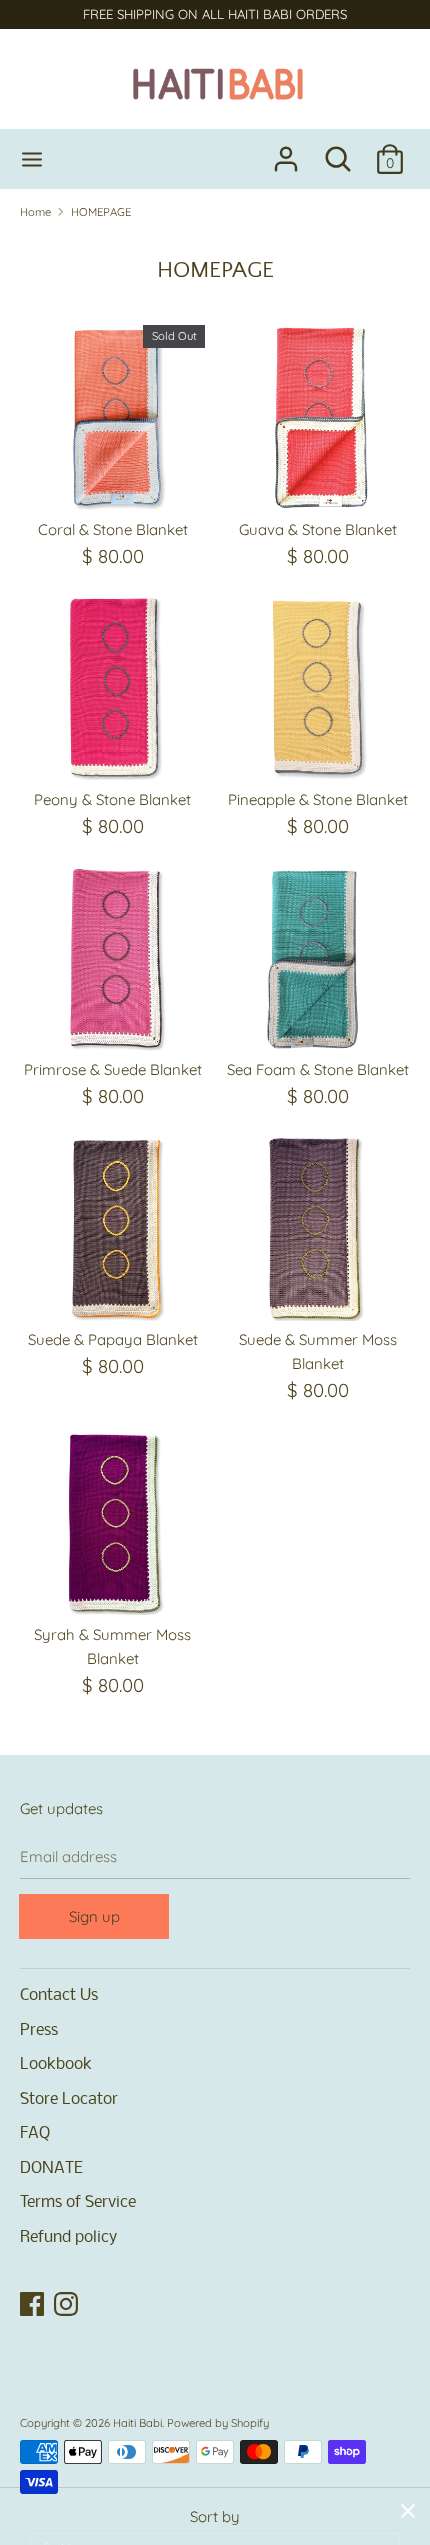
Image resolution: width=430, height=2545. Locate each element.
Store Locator (69, 2099)
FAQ (35, 2133)
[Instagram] (68, 2305)
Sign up (94, 1916)
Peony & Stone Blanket (112, 799)
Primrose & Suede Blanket (113, 1069)
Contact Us (59, 1995)
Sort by (215, 2516)
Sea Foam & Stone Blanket (318, 1069)
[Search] (338, 150)
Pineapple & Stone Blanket (318, 799)
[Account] (286, 150)
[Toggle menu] (32, 159)
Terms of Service (78, 2202)
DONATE (51, 2168)
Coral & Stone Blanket (113, 529)
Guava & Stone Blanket (318, 529)
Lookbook (56, 2064)
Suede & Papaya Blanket (113, 1339)
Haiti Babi (137, 2423)
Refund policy (68, 2237)
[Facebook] (34, 2305)
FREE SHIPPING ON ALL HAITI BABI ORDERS (215, 14)
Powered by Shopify (218, 2423)
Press (39, 2030)
